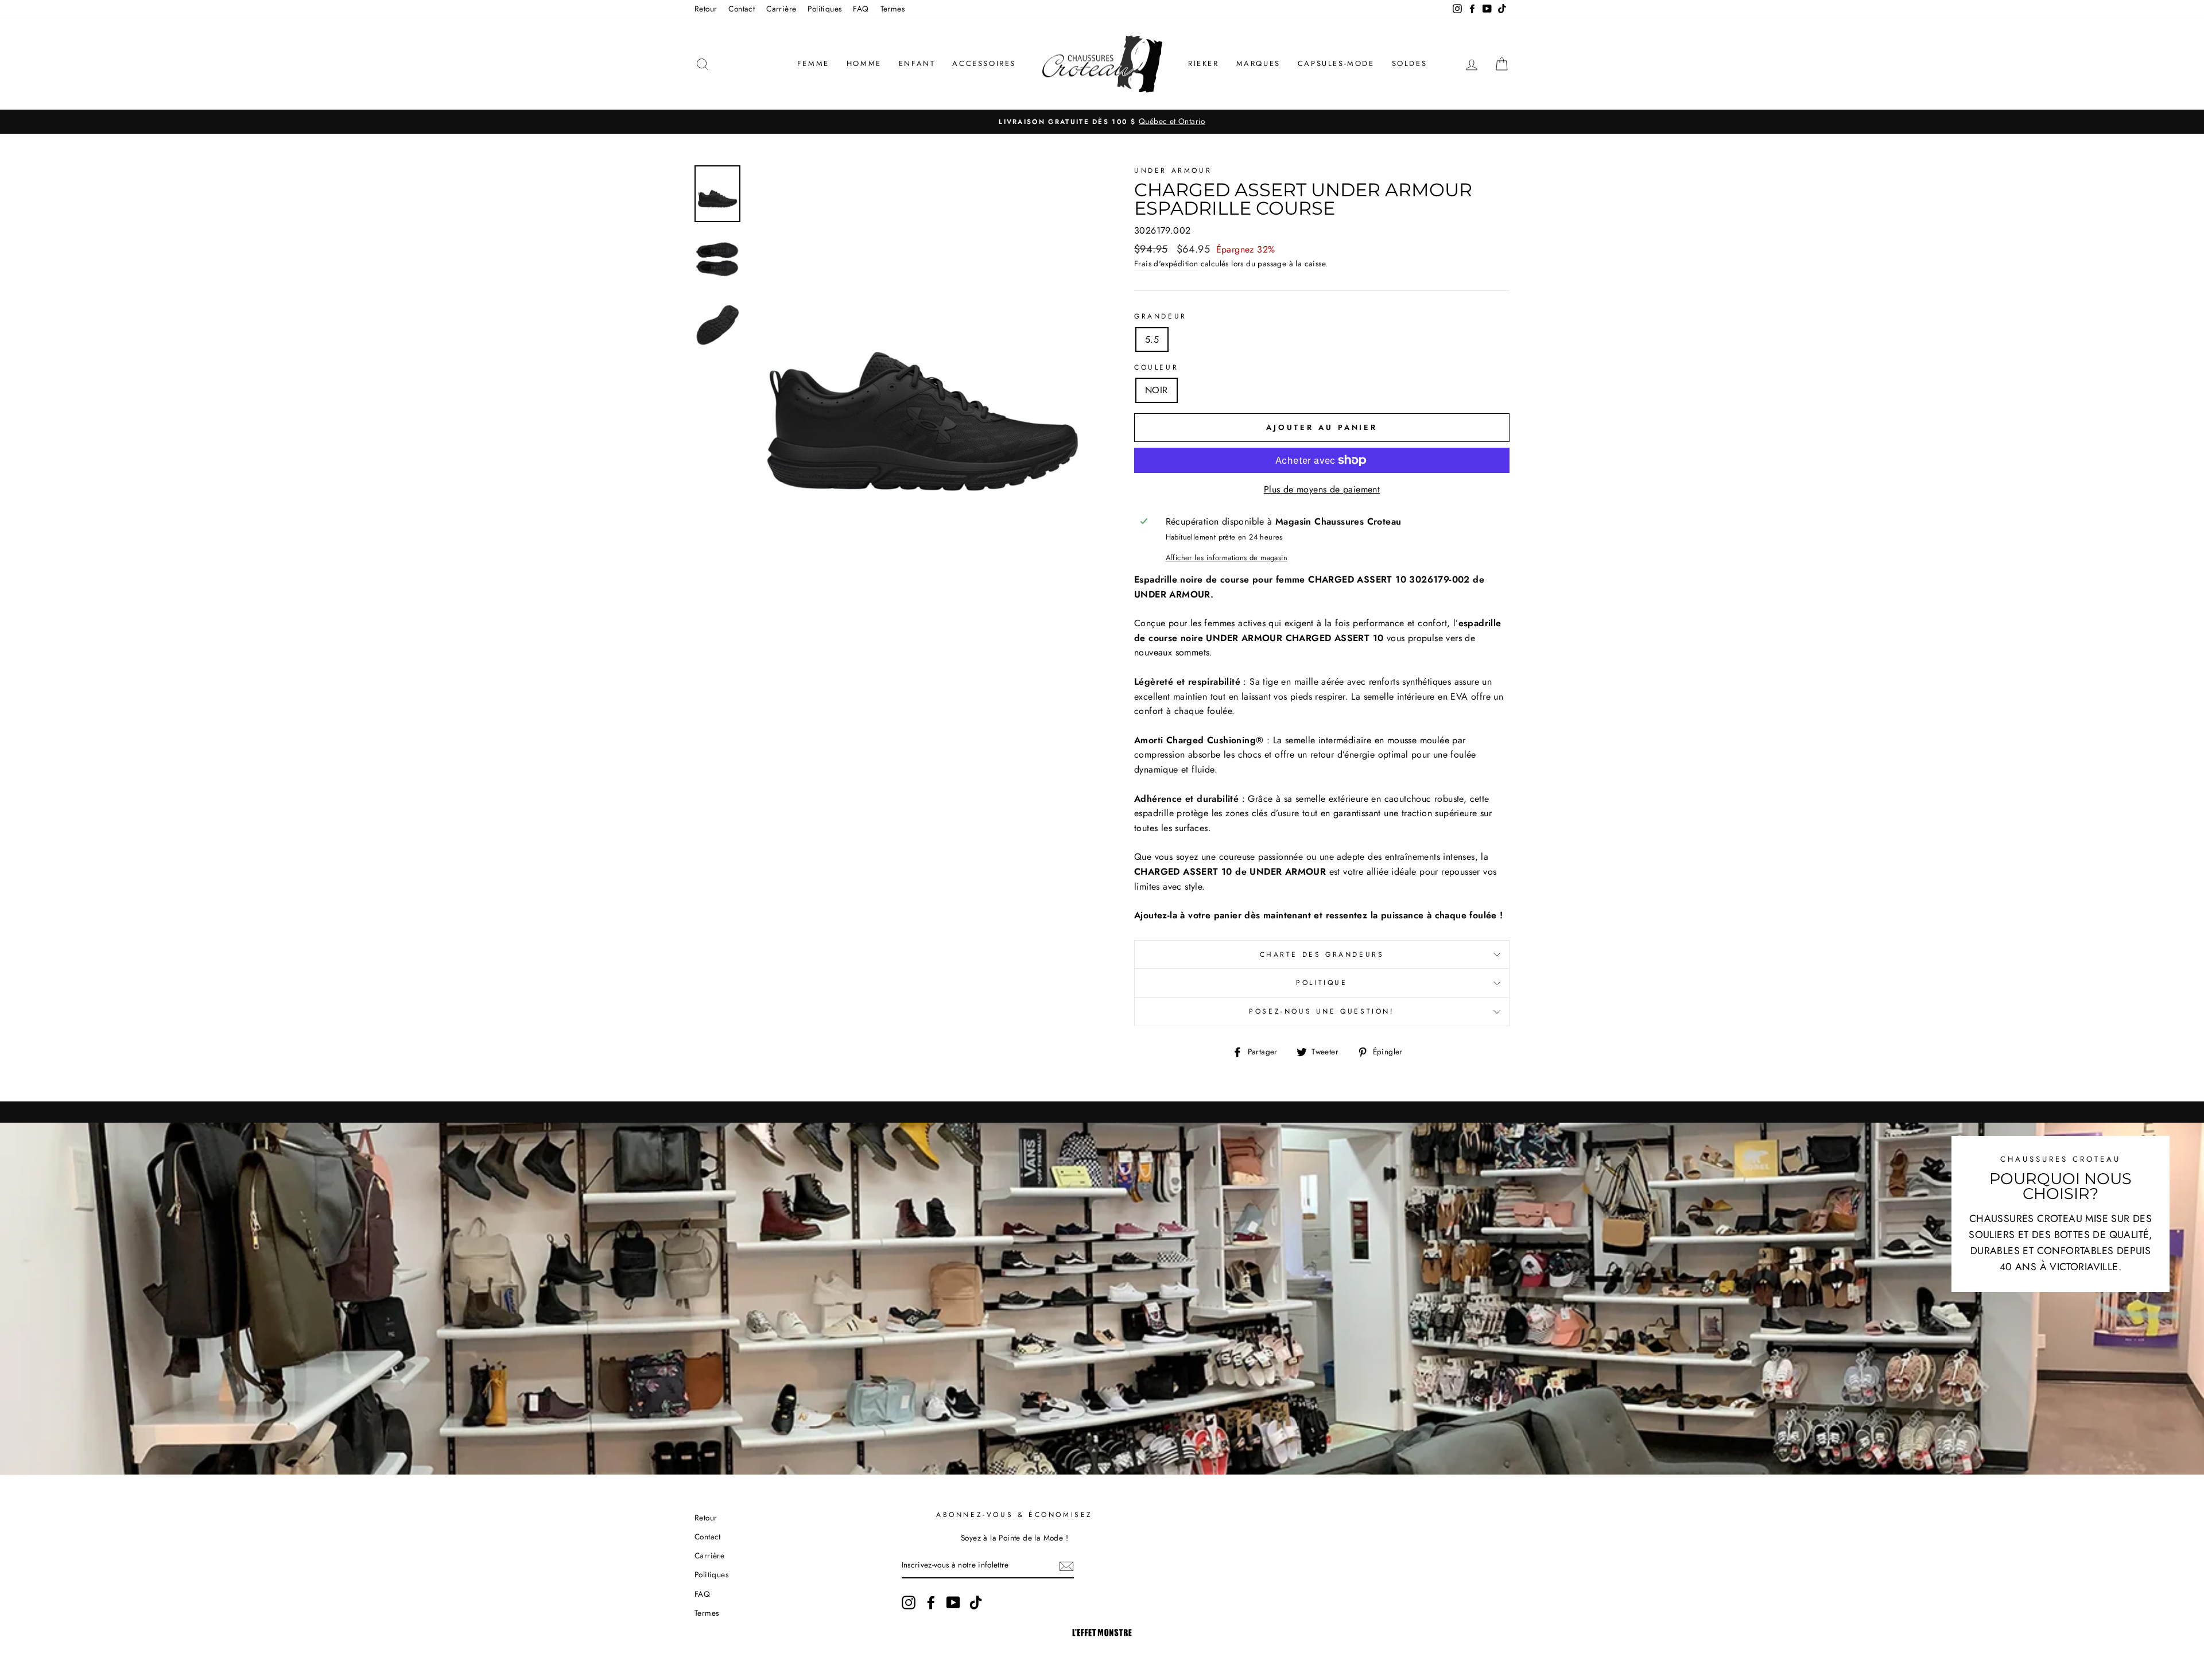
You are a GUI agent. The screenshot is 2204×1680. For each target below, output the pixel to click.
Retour (706, 9)
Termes (893, 9)
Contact (742, 9)
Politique (1322, 983)
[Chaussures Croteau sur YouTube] (953, 1603)
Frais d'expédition (1166, 263)
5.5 (1152, 340)
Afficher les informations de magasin (1227, 558)
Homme (864, 63)
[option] (1102, 122)
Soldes (1410, 63)
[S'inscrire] (1066, 1566)
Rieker (1204, 63)
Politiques (824, 9)
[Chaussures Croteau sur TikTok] (976, 1603)
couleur (1156, 367)
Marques (1258, 63)
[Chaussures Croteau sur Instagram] (909, 1603)
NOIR (1157, 390)
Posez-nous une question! (1322, 1011)
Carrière (781, 9)
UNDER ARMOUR (1173, 170)
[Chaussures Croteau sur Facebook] (931, 1603)
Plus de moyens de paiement (1322, 489)
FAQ (861, 9)
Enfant (917, 63)
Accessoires (984, 63)
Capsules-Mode (1336, 63)
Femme (813, 63)
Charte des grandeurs (1322, 955)
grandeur (1161, 316)
